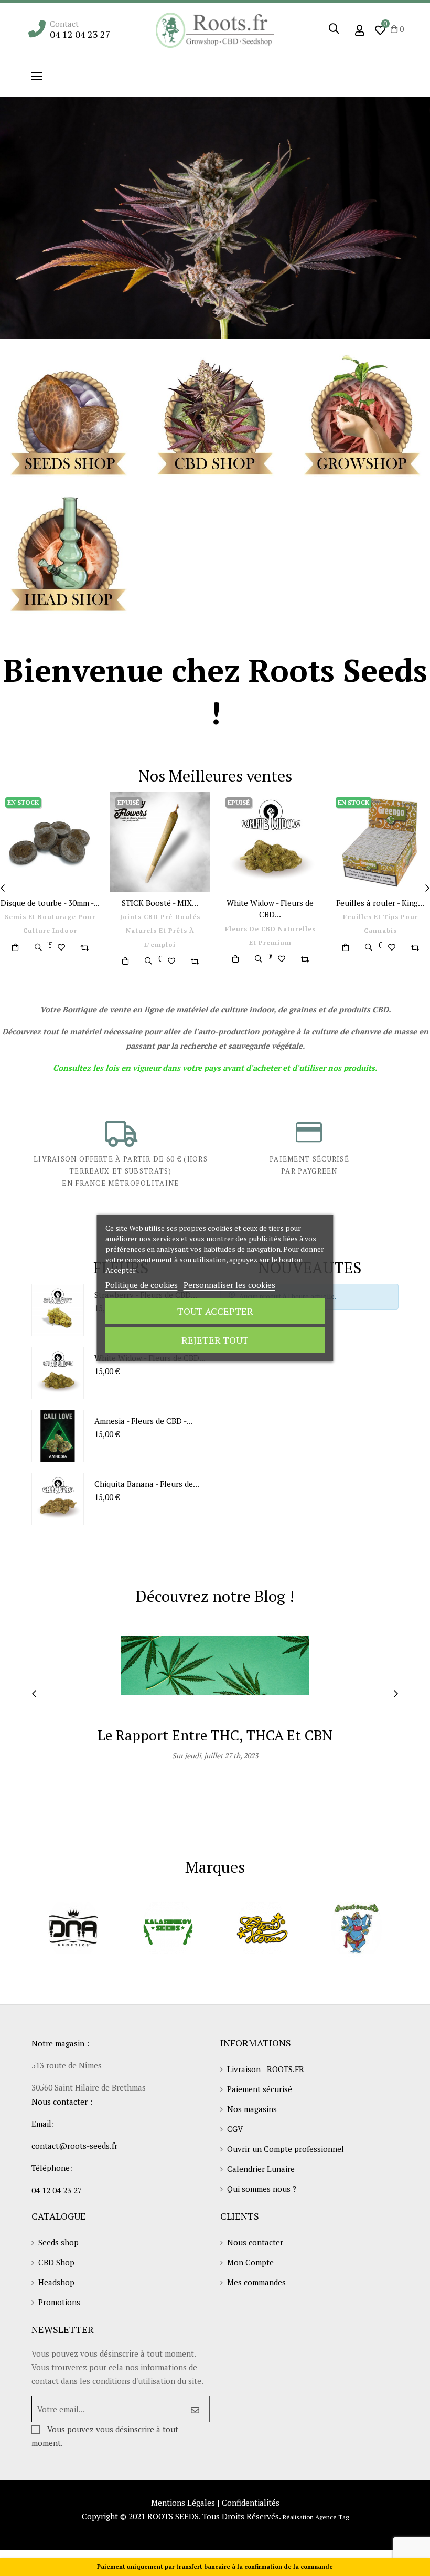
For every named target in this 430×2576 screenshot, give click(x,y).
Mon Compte (250, 2262)
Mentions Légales (183, 2503)
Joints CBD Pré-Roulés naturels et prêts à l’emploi (160, 931)
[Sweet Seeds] (357, 1928)
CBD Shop (56, 2262)
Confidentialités (251, 2503)
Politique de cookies (142, 1285)
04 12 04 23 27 (80, 34)
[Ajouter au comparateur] (84, 947)
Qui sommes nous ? (262, 2189)
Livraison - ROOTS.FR (266, 2069)
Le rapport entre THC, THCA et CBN (215, 1735)
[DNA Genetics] (73, 1928)
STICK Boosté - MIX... (160, 903)
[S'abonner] (195, 2409)
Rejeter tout (215, 1340)
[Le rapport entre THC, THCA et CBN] (215, 1664)
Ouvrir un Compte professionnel (286, 2149)
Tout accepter (215, 1311)
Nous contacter (255, 2242)
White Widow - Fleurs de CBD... (270, 909)
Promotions (59, 2302)
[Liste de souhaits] (61, 947)
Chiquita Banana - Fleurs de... (147, 1484)
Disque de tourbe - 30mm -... (50, 903)
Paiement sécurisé (260, 2089)
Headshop (56, 2282)
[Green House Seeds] (262, 1928)
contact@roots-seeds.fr (74, 2146)
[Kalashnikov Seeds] (168, 1928)
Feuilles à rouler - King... (380, 903)
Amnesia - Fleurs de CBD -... (143, 1421)
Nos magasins (252, 2109)
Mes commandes (256, 2282)
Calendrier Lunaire (261, 2169)
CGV (235, 2129)
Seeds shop (58, 2242)
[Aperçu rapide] (38, 947)
